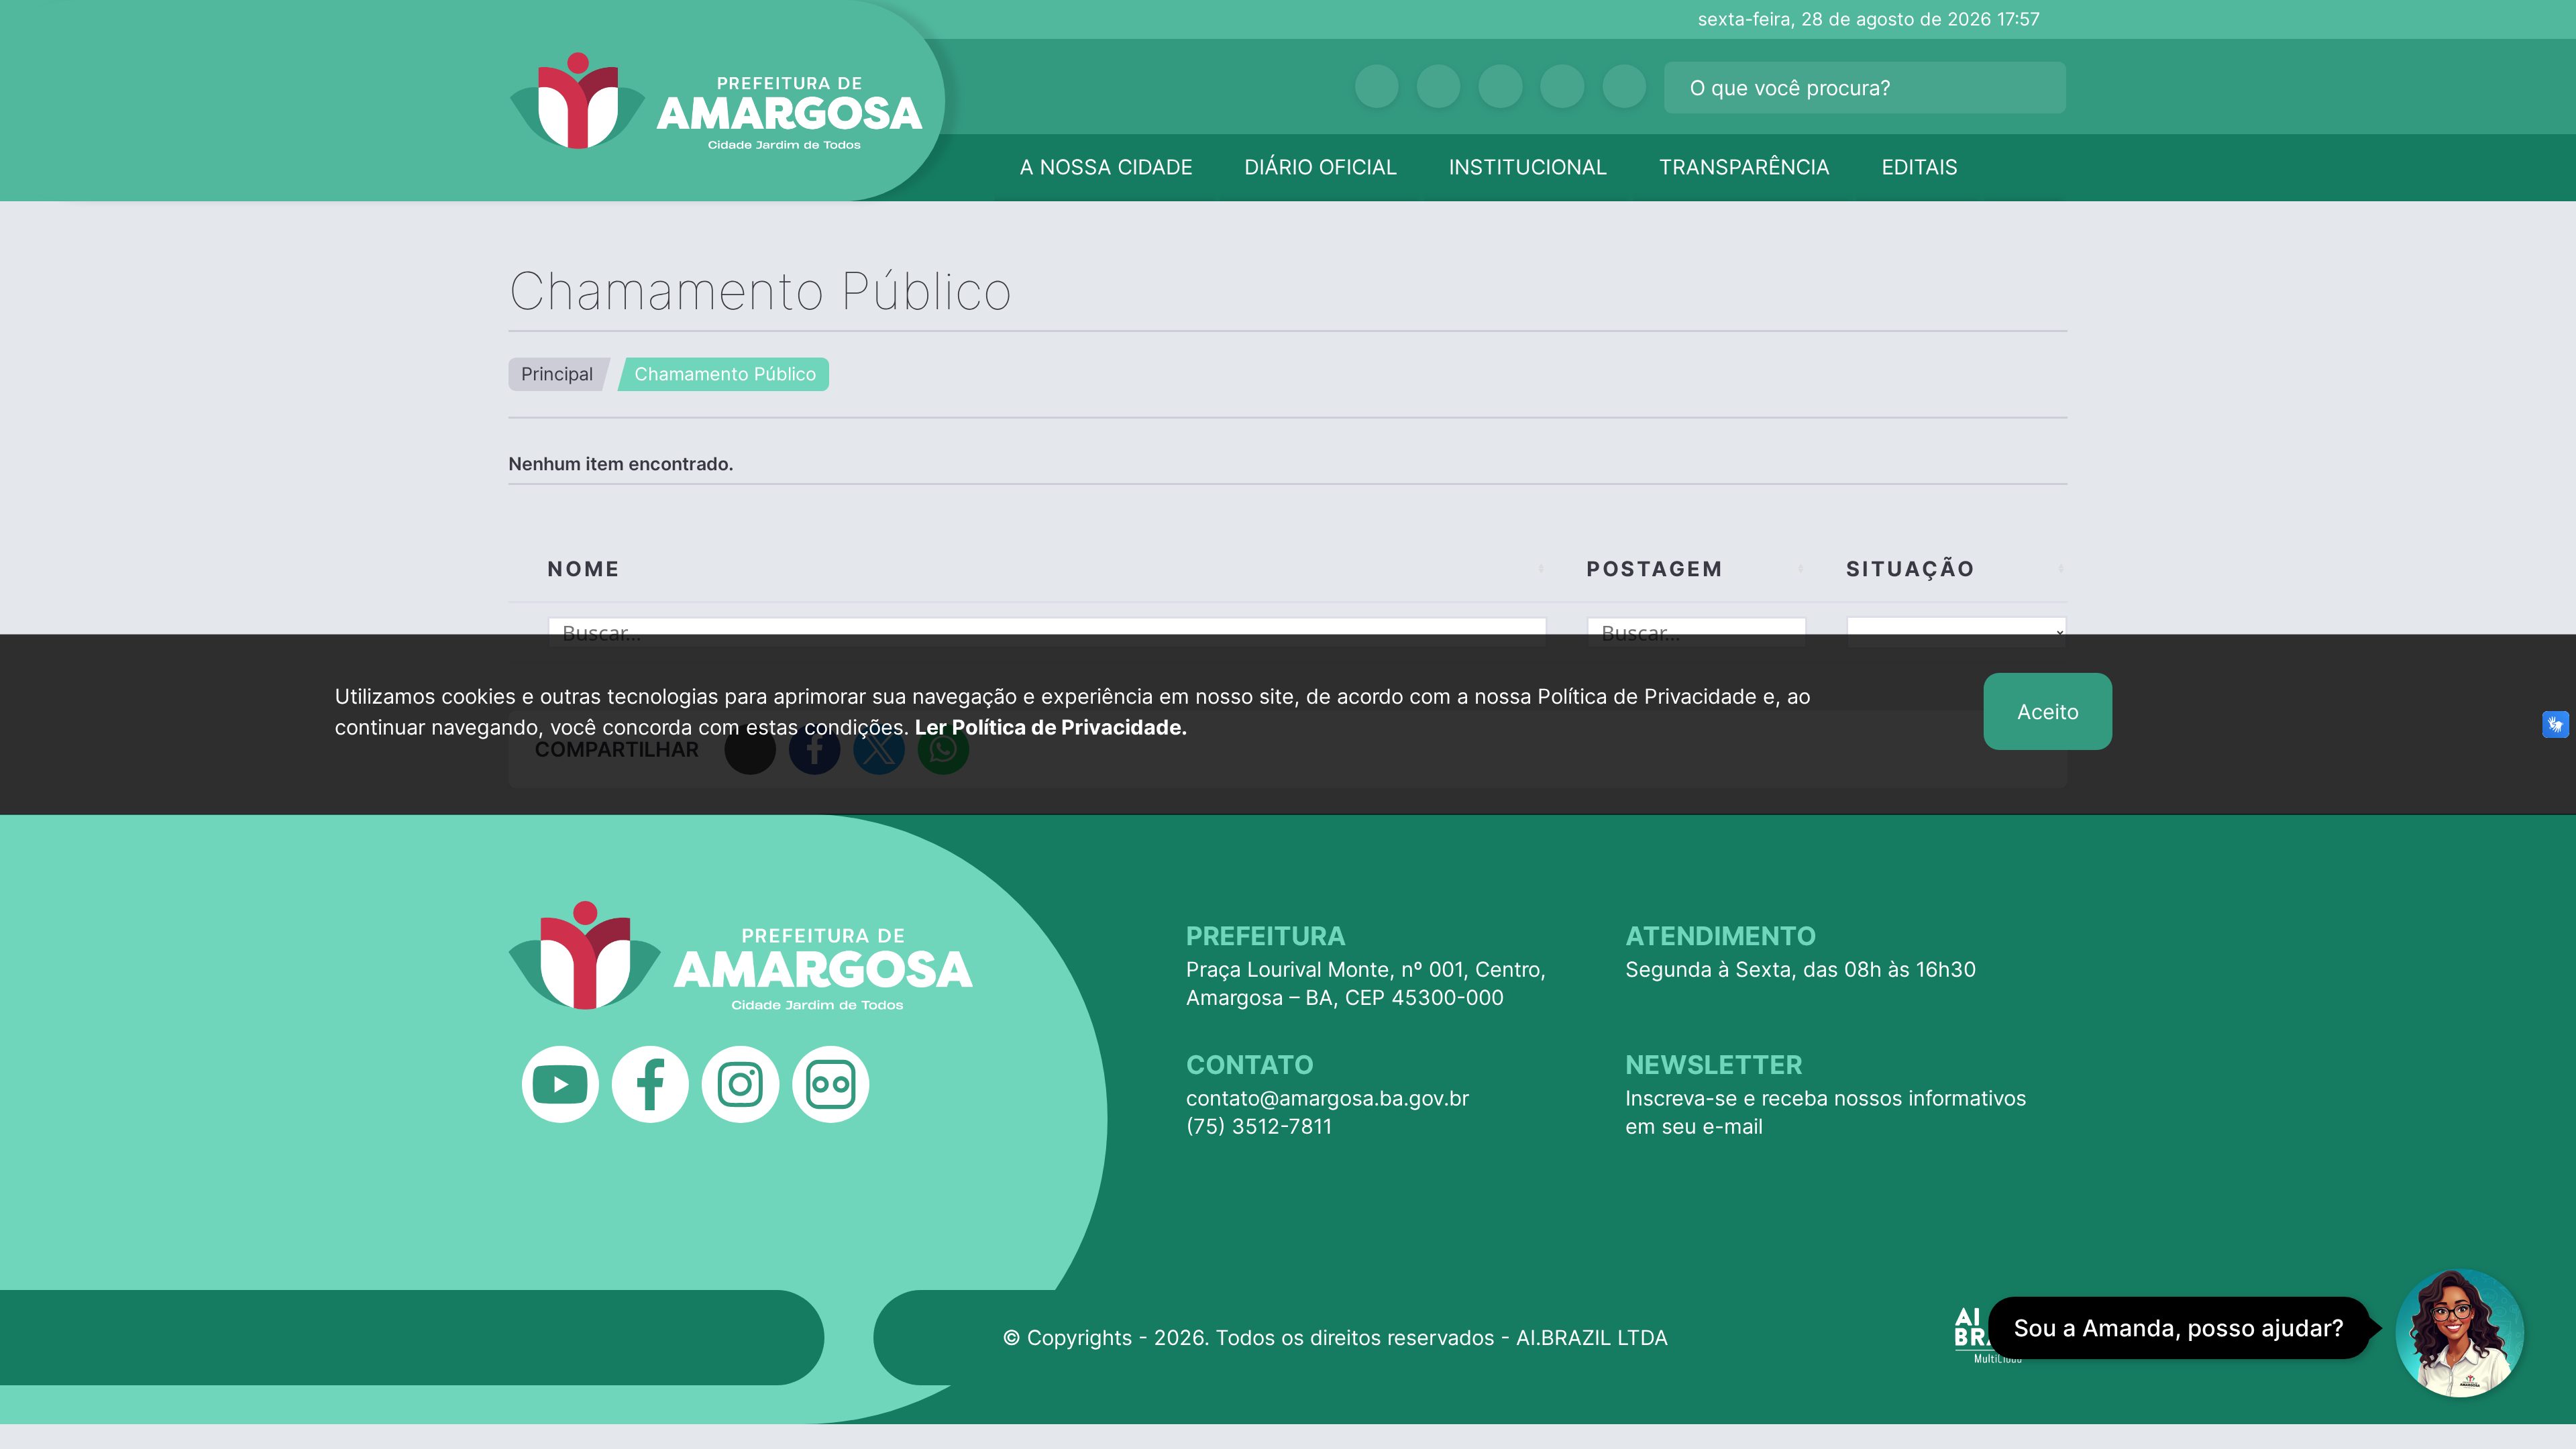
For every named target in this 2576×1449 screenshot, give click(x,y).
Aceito (2048, 711)
